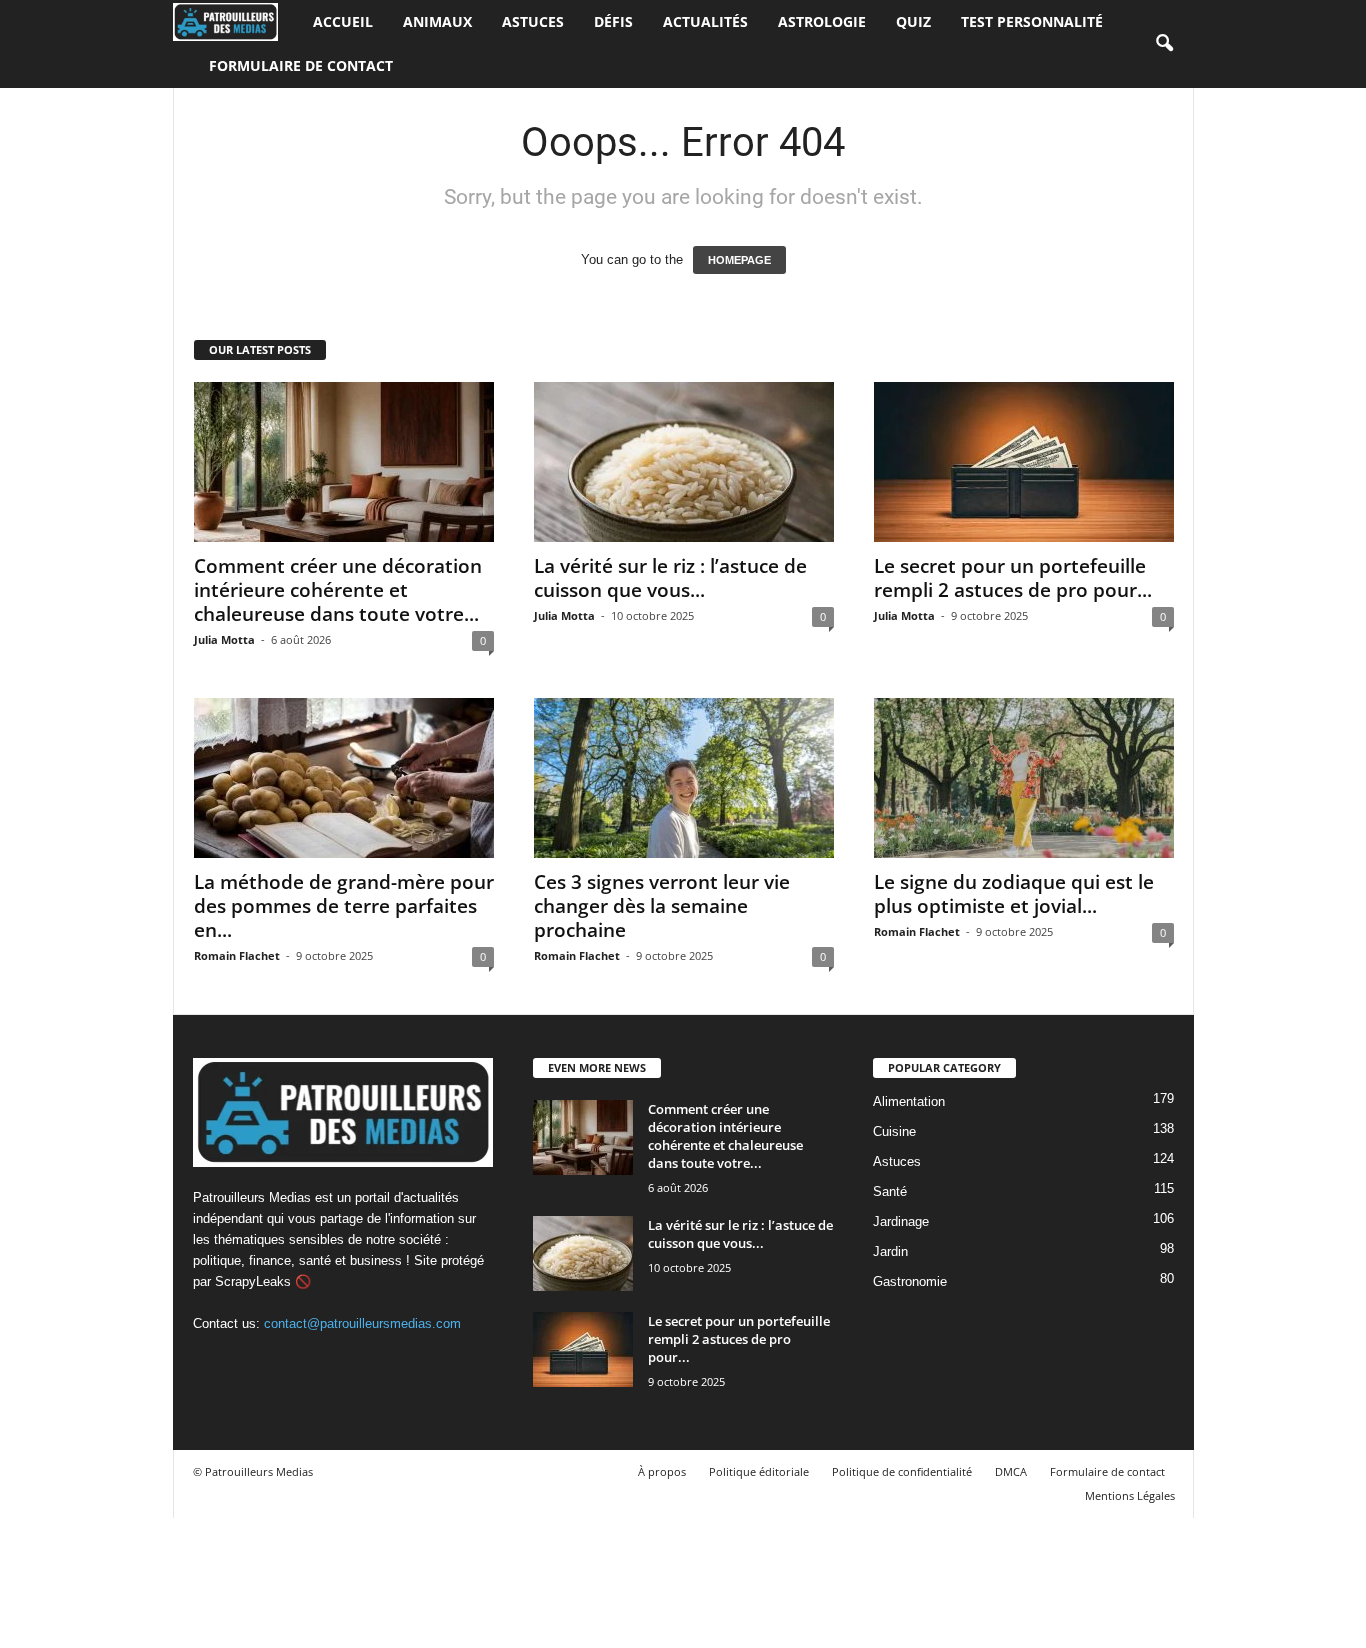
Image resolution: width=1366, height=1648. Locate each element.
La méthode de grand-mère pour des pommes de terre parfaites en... (344, 906)
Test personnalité (1032, 21)
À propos (662, 1471)
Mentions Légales (1130, 1495)
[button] (1164, 44)
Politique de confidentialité (902, 1471)
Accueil (343, 21)
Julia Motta (224, 639)
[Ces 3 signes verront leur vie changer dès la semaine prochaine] (684, 778)
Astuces (533, 21)
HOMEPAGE (739, 260)
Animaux (437, 21)
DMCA (1011, 1471)
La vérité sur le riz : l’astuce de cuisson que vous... (670, 578)
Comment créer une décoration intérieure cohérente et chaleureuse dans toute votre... (338, 590)
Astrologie (822, 21)
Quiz (913, 21)
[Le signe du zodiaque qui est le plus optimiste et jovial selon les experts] (1024, 778)
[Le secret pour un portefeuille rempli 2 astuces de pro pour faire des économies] (1024, 462)
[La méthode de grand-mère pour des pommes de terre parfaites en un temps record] (344, 778)
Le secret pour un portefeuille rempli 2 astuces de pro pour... (1013, 578)
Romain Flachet (237, 955)
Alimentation (909, 1101)
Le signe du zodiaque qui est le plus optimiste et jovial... (1014, 894)
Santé (890, 1191)
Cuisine (894, 1131)
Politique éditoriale (759, 1471)
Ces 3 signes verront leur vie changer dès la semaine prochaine (662, 906)
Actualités (705, 21)
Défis (613, 21)
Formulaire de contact (301, 65)
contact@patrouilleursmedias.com (362, 1323)
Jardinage (901, 1221)
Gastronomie (910, 1281)
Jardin (890, 1251)
